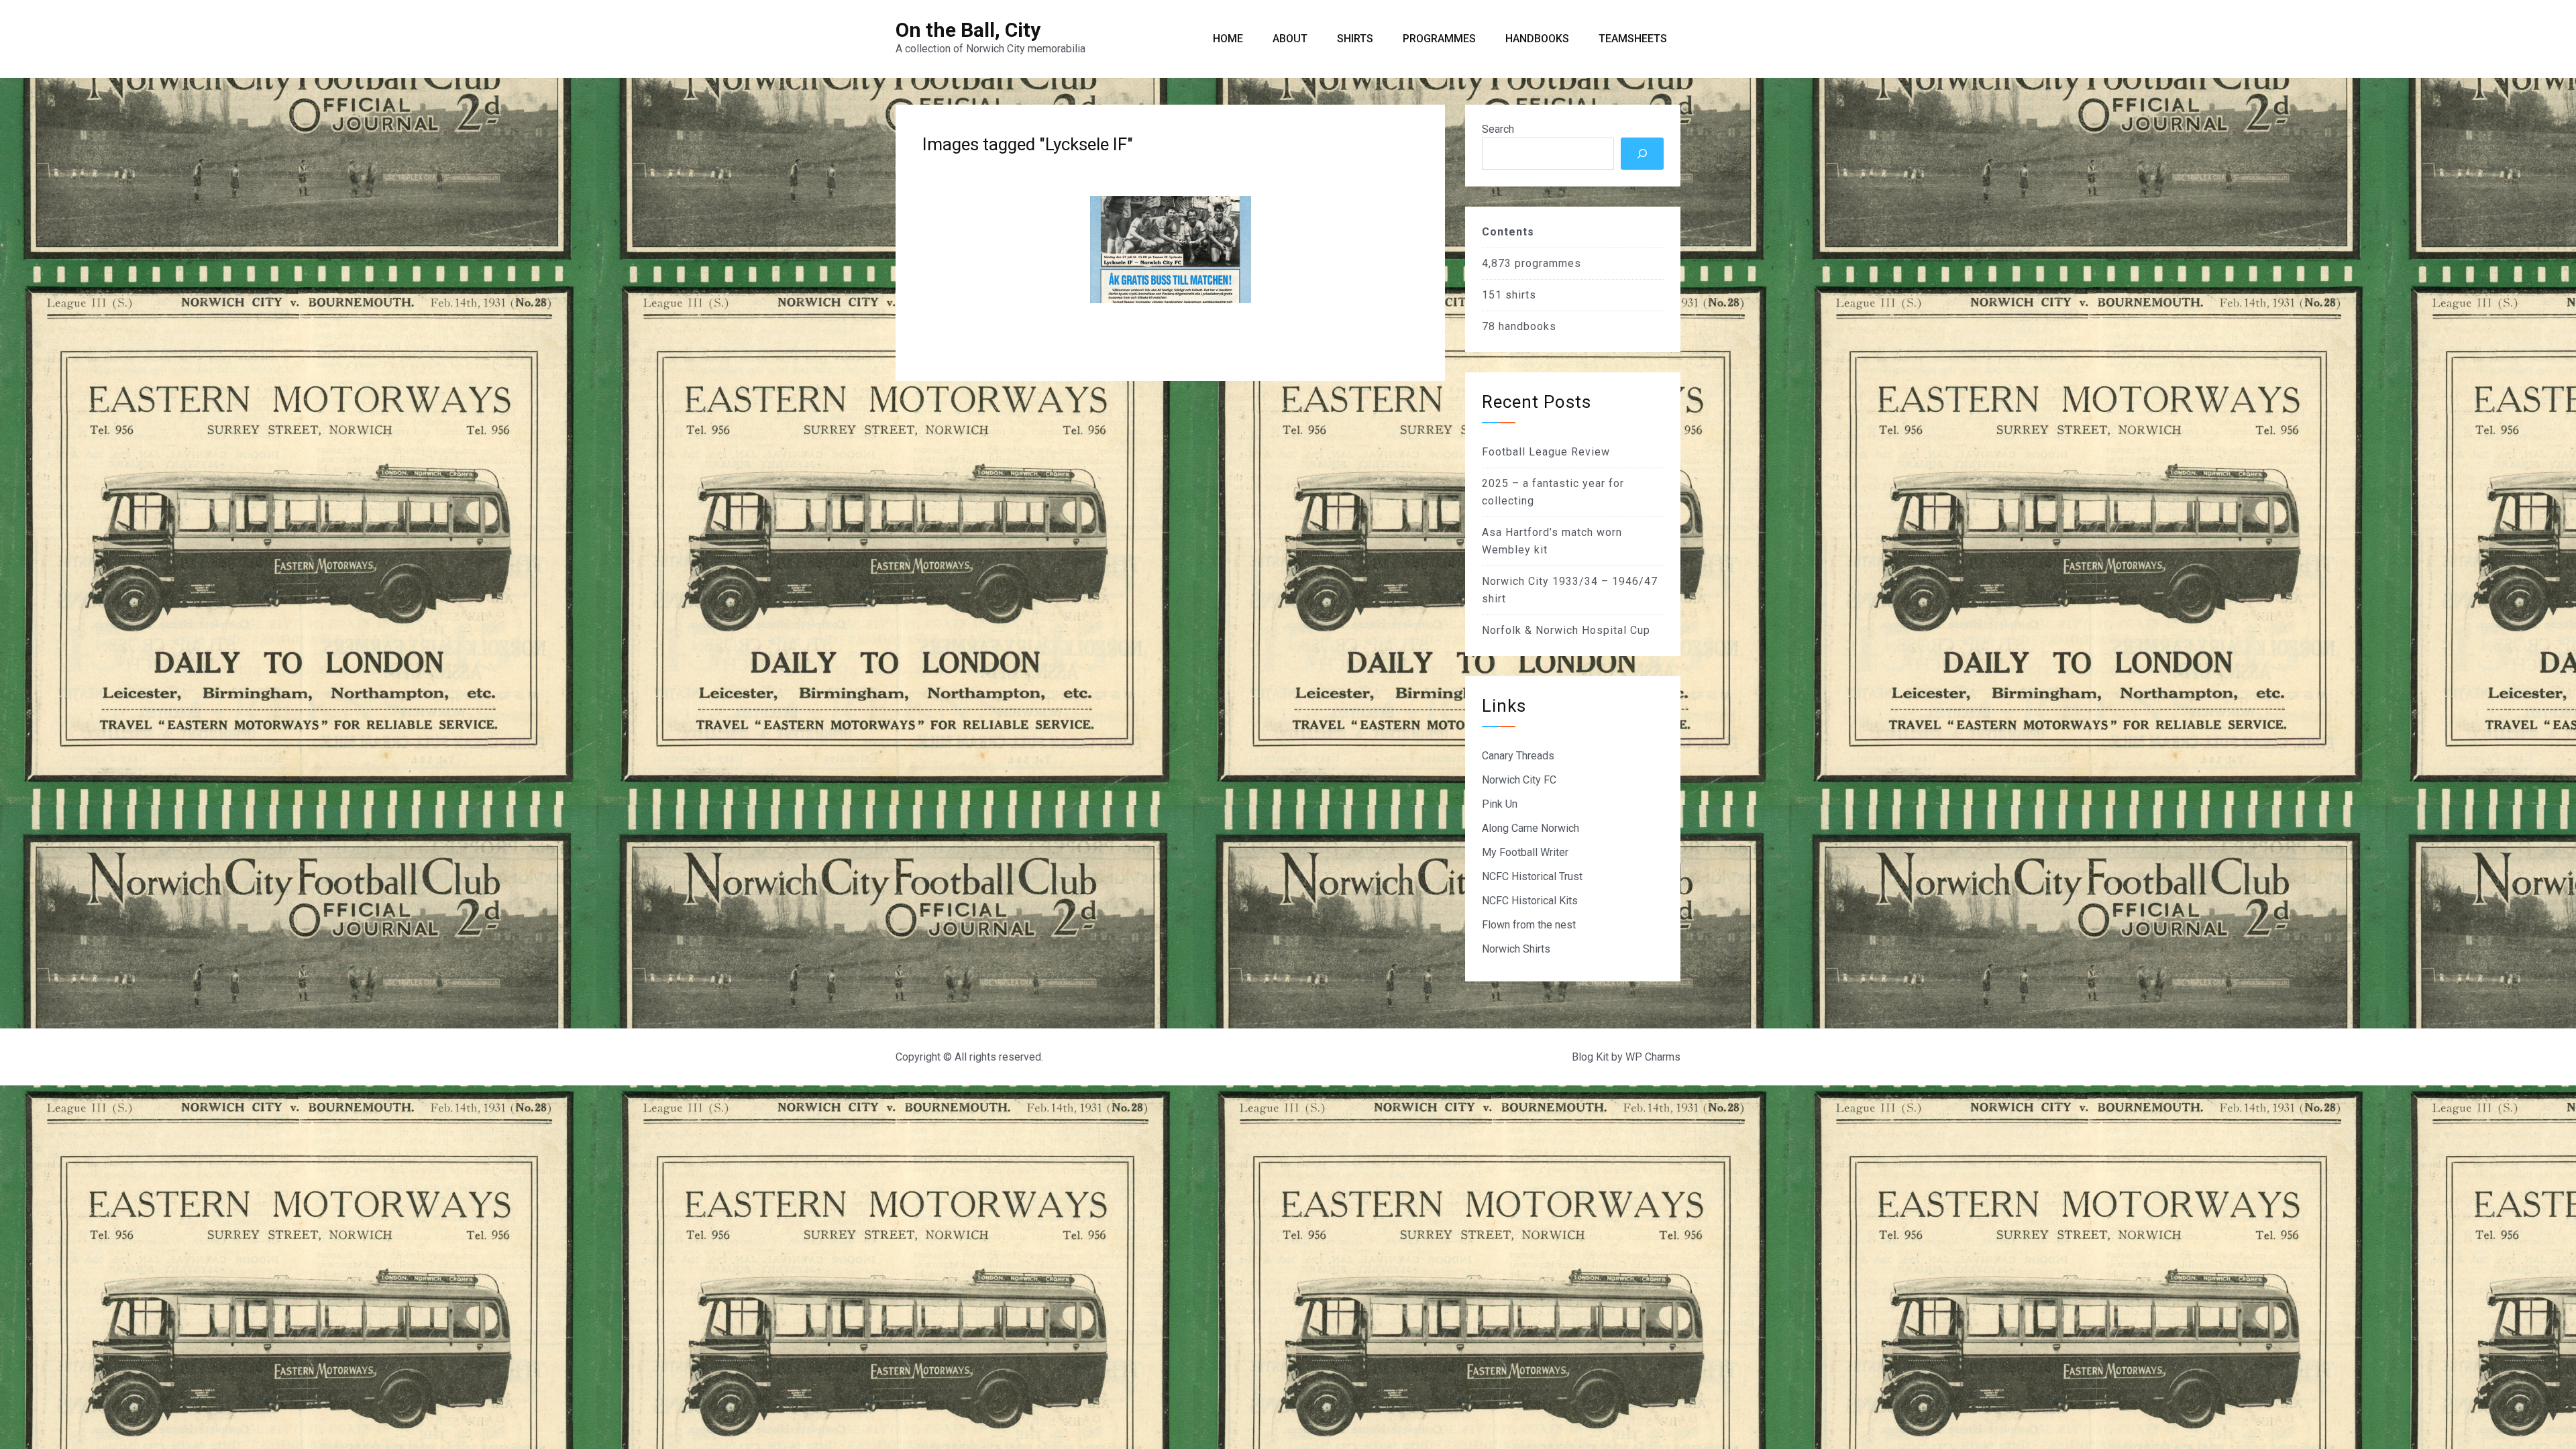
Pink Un (1500, 804)
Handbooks (1537, 39)
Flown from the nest (1529, 925)
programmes (1548, 263)
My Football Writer (1525, 852)
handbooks (1527, 326)
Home (1228, 39)
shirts (1521, 295)
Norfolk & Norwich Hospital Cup (1566, 630)
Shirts (1355, 39)
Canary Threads (1518, 756)
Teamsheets (1633, 39)
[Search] (1642, 154)
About (1290, 39)
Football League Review (1546, 452)
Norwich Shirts (1516, 949)
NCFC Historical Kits (1530, 901)
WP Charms (1653, 1057)
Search (1498, 129)
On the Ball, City (968, 30)
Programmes (1439, 39)
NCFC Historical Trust (1532, 876)
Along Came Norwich (1531, 828)
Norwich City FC (1519, 780)
